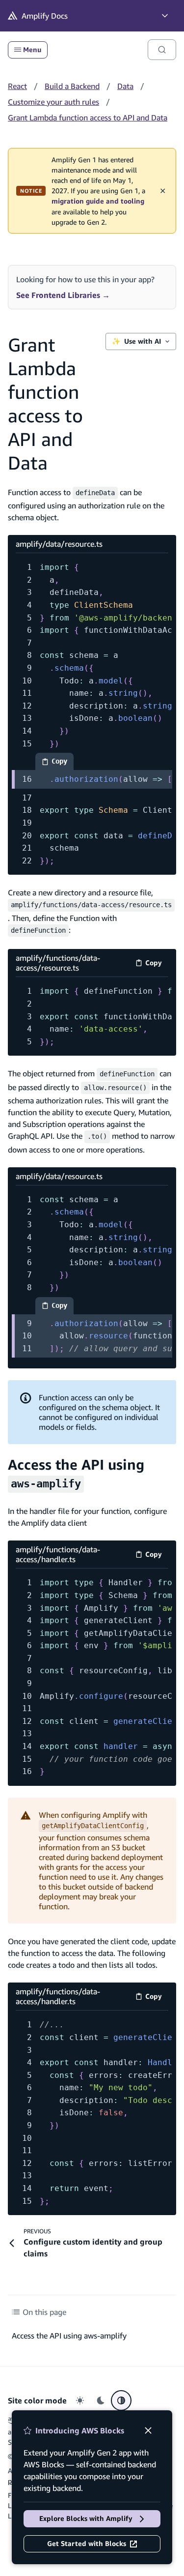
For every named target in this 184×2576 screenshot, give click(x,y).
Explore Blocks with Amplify (86, 2518)
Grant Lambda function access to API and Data (88, 118)
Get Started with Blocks (87, 2544)
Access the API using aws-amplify (69, 2336)
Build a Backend (72, 86)
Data (125, 86)
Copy (63, 764)
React (17, 86)
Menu (32, 50)
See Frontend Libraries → (63, 295)
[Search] (162, 50)
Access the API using (76, 1473)
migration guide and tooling (98, 201)
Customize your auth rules (53, 102)
